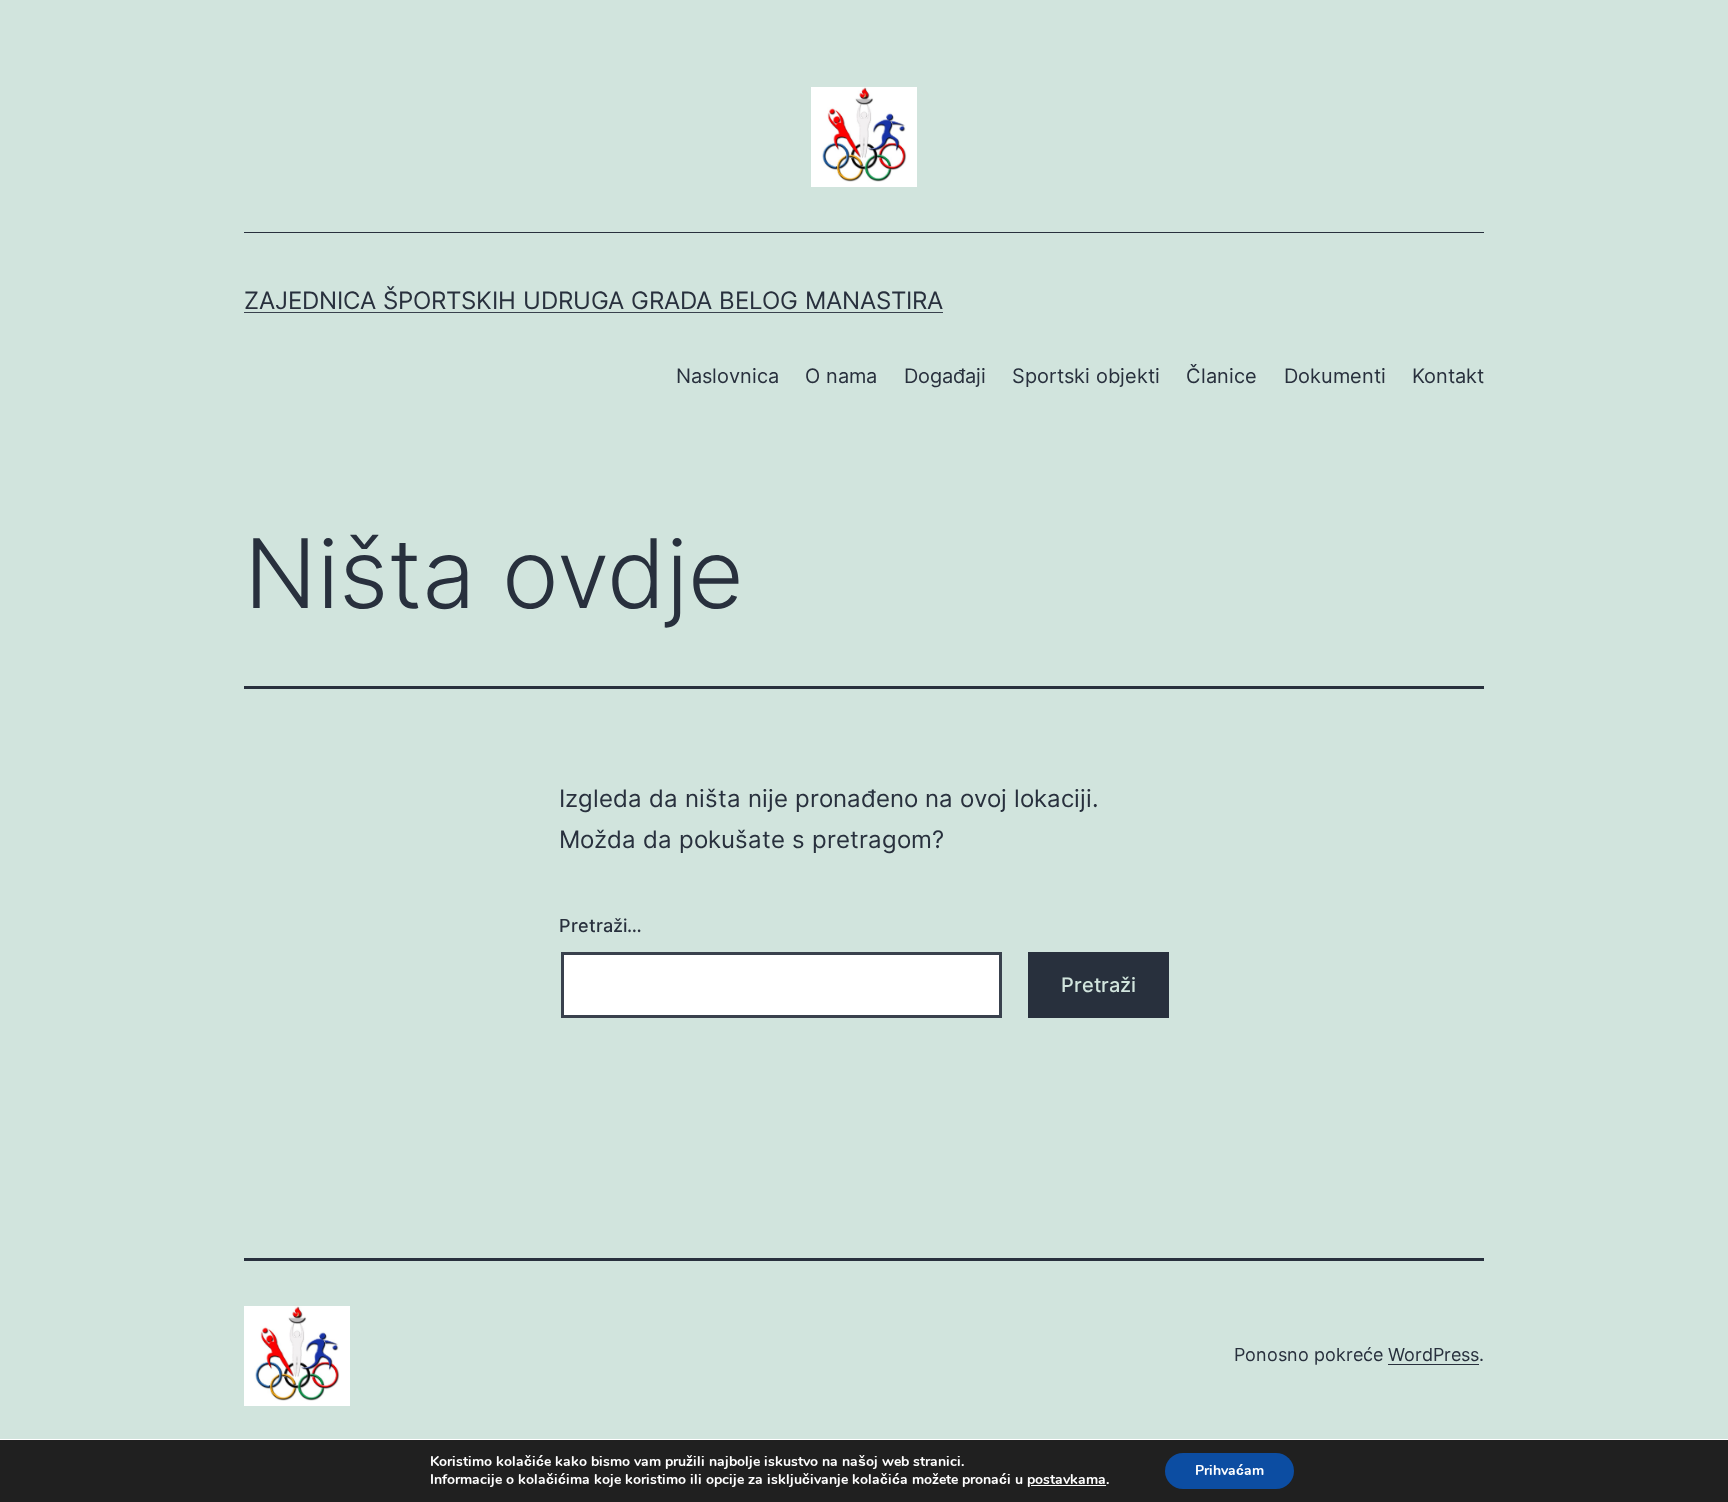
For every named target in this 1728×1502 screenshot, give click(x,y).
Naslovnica (727, 376)
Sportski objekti (1086, 376)
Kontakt (1448, 376)
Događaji (945, 376)
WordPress (1433, 1354)
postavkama (1066, 1480)
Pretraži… (600, 925)
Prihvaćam (1229, 1470)
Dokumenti (1335, 376)
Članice (1221, 376)
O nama (841, 376)
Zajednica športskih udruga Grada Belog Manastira (593, 300)
